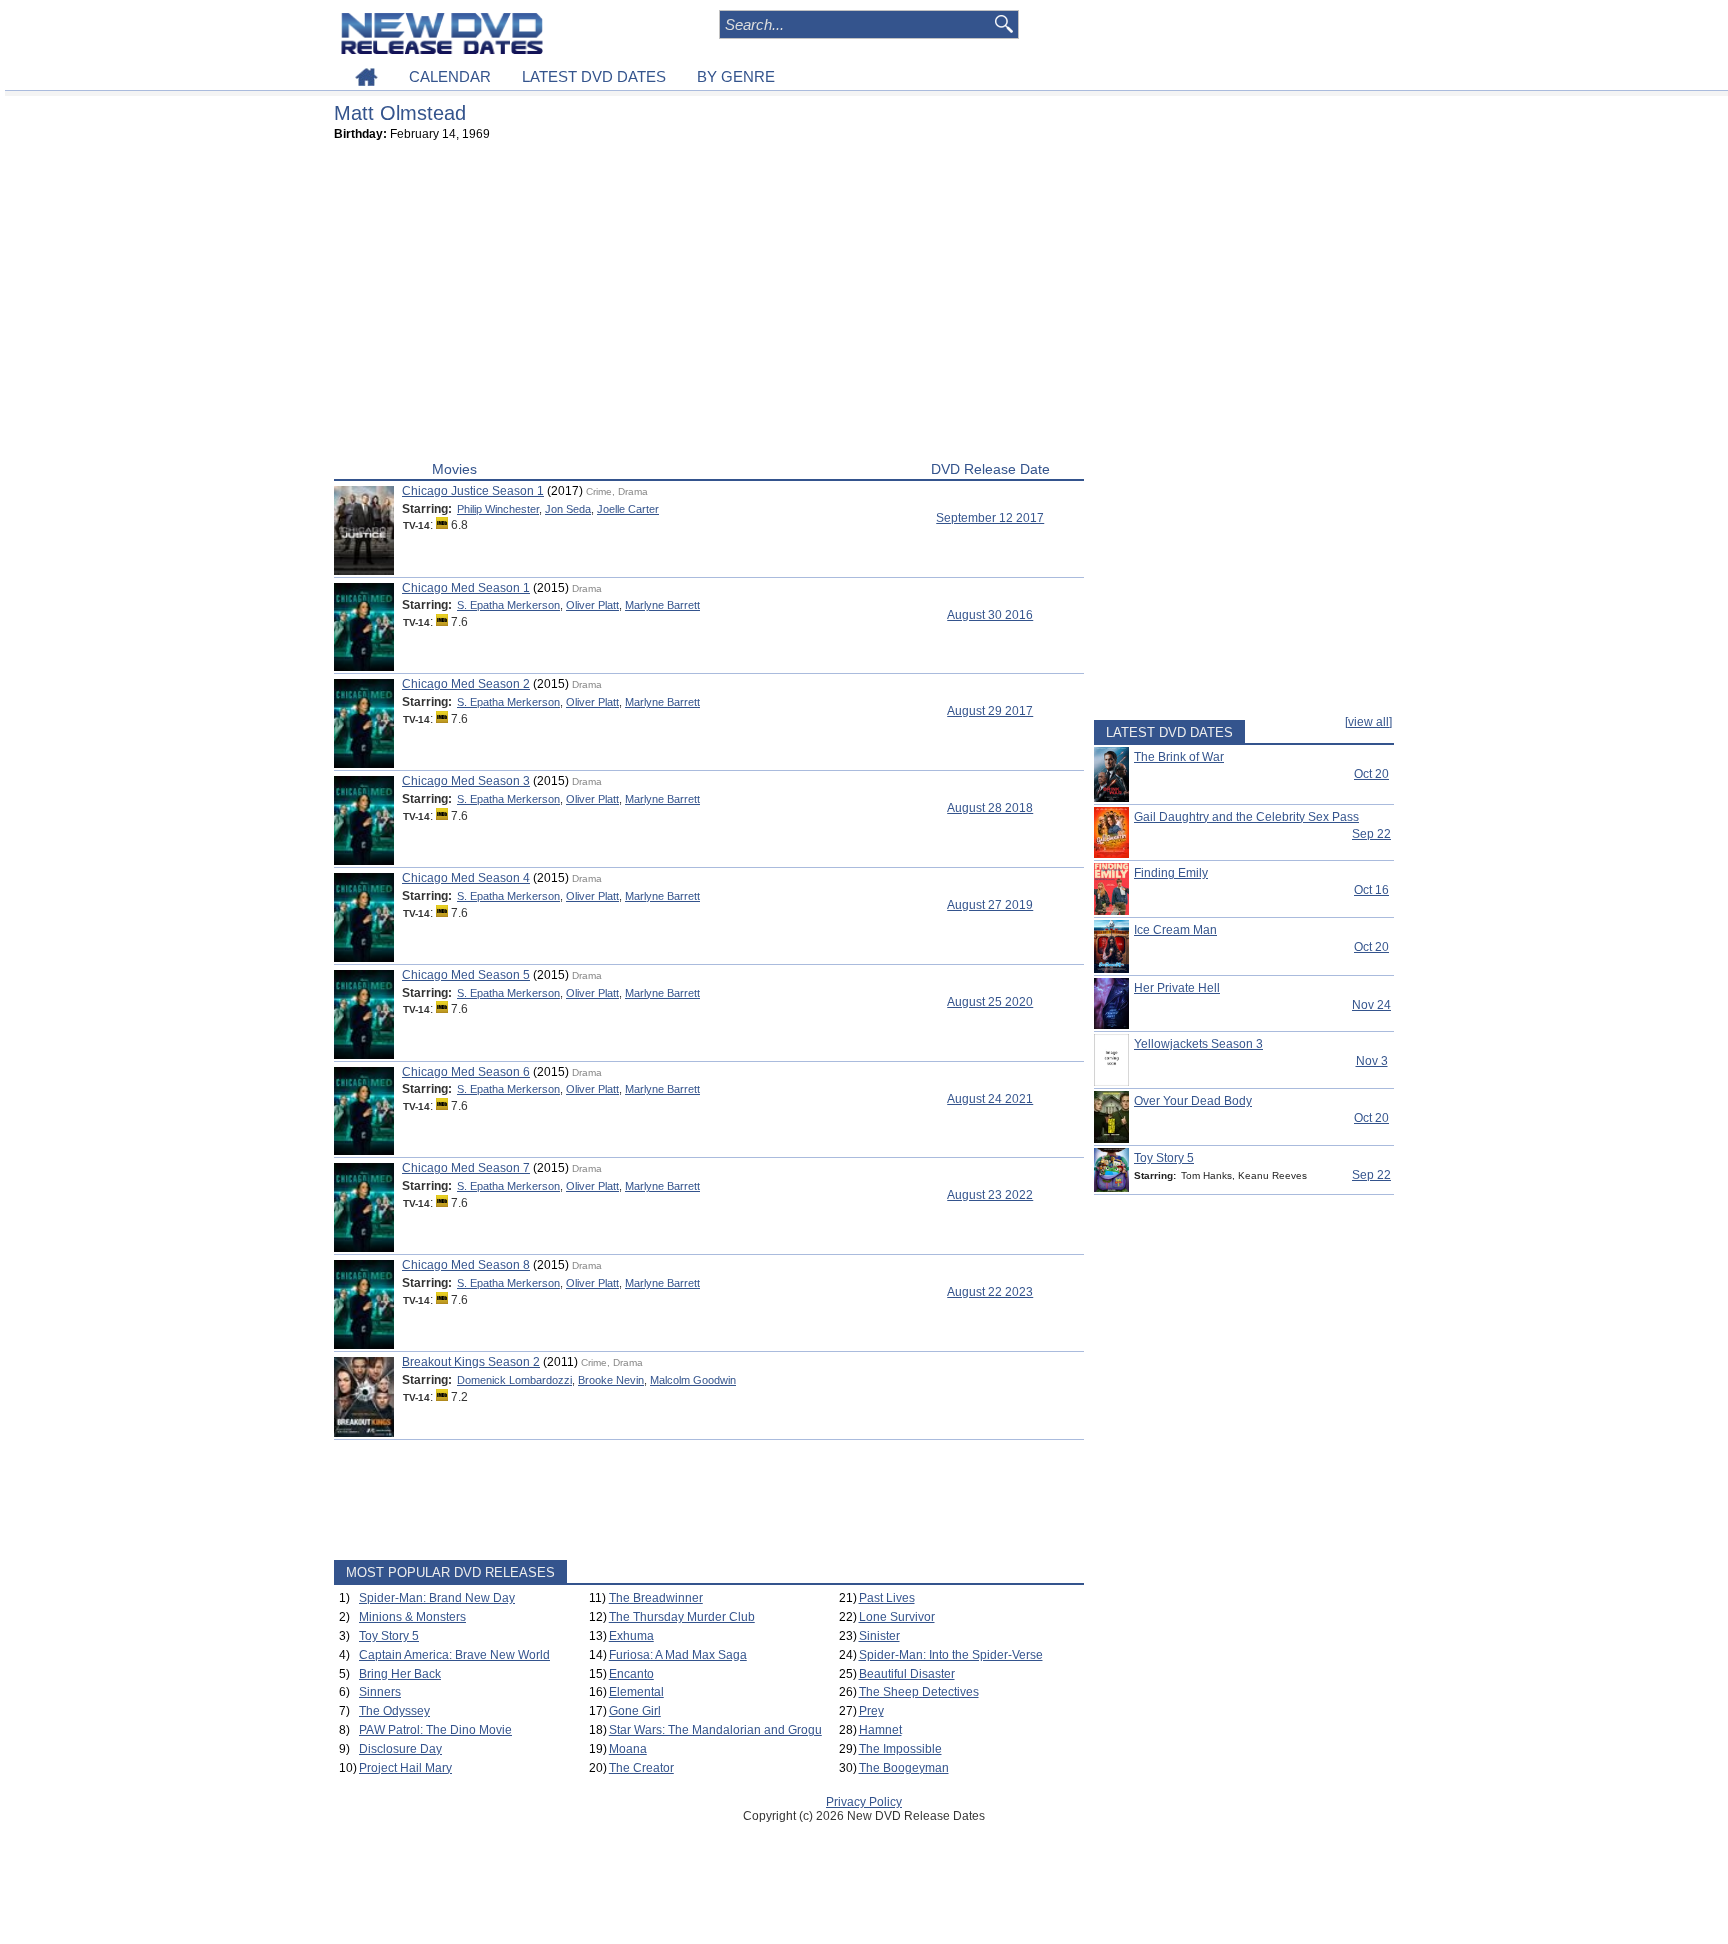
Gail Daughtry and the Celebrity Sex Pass (1246, 817)
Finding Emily (1171, 873)
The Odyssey (394, 1711)
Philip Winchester (498, 509)
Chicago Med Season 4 (466, 878)
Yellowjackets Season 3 (1198, 1044)
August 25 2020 (990, 1002)
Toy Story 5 (389, 1636)
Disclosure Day (400, 1749)
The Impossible (900, 1749)
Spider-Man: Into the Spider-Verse (951, 1655)
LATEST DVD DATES (594, 76)
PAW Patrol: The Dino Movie (435, 1730)
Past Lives (887, 1598)
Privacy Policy (864, 1802)
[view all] (1368, 722)
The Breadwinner (656, 1598)
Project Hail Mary (405, 1768)
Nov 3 (1372, 1061)
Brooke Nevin (611, 1380)
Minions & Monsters (412, 1617)
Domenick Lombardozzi (514, 1380)
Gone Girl (635, 1711)
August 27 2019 (990, 905)
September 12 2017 (990, 518)
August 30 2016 (990, 615)
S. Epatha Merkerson (508, 605)
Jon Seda (568, 509)
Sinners (380, 1692)
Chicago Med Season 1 (466, 588)
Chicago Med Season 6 (466, 1072)
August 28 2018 (990, 808)
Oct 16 (1371, 890)
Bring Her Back (400, 1674)
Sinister (879, 1636)
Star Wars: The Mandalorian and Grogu (715, 1730)
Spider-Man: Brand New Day (437, 1598)
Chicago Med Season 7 (466, 1168)
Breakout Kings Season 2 (471, 1362)
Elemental (636, 1692)
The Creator (641, 1768)
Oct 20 (1371, 774)
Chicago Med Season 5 (466, 975)
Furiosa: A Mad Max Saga (678, 1655)
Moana (628, 1749)
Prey (871, 1711)
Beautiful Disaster (907, 1674)
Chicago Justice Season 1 (473, 491)
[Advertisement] (709, 306)
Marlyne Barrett (662, 605)
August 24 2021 (990, 1099)
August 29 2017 (990, 711)
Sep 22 (1371, 834)
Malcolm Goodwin (693, 1380)
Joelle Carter (628, 509)
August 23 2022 (990, 1195)
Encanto (631, 1674)
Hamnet (880, 1730)
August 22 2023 (990, 1292)
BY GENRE (736, 76)
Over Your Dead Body (1193, 1101)
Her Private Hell (1177, 988)
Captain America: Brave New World (454, 1655)
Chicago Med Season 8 (466, 1265)
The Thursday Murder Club (682, 1617)
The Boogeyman (904, 1768)
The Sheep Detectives (919, 1692)
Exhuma (631, 1636)
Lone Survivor (897, 1617)
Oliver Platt (592, 605)
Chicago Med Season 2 (466, 684)
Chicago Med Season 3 (466, 781)
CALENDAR (450, 76)
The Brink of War (1179, 757)
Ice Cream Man (1175, 930)
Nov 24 (1371, 1005)
